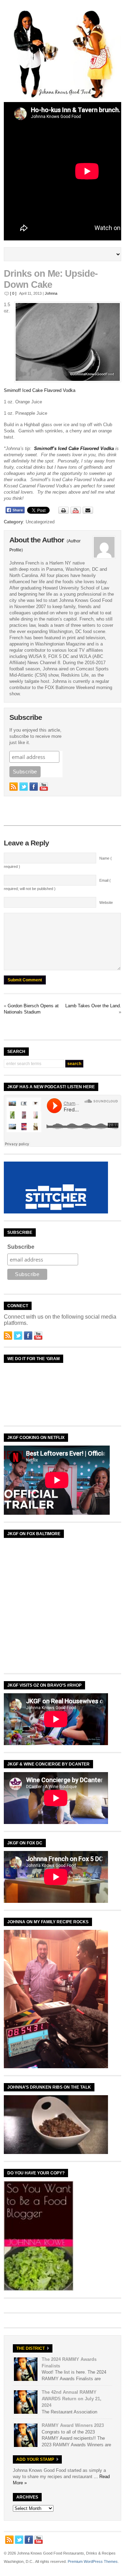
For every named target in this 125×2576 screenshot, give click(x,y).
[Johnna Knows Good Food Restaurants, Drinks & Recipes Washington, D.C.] (62, 97)
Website (106, 902)
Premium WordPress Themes (93, 2561)
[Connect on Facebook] (34, 787)
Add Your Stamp (35, 2459)
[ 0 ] (13, 293)
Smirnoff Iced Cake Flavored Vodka (40, 390)
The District (31, 2348)
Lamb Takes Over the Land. (93, 1006)
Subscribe (21, 1247)
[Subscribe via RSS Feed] (14, 787)
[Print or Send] (77, 512)
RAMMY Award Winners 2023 (73, 2425)
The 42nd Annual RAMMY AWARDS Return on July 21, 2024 (72, 2399)
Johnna (51, 293)
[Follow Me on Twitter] (24, 787)
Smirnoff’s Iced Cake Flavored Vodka (75, 448)
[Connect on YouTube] (44, 787)
